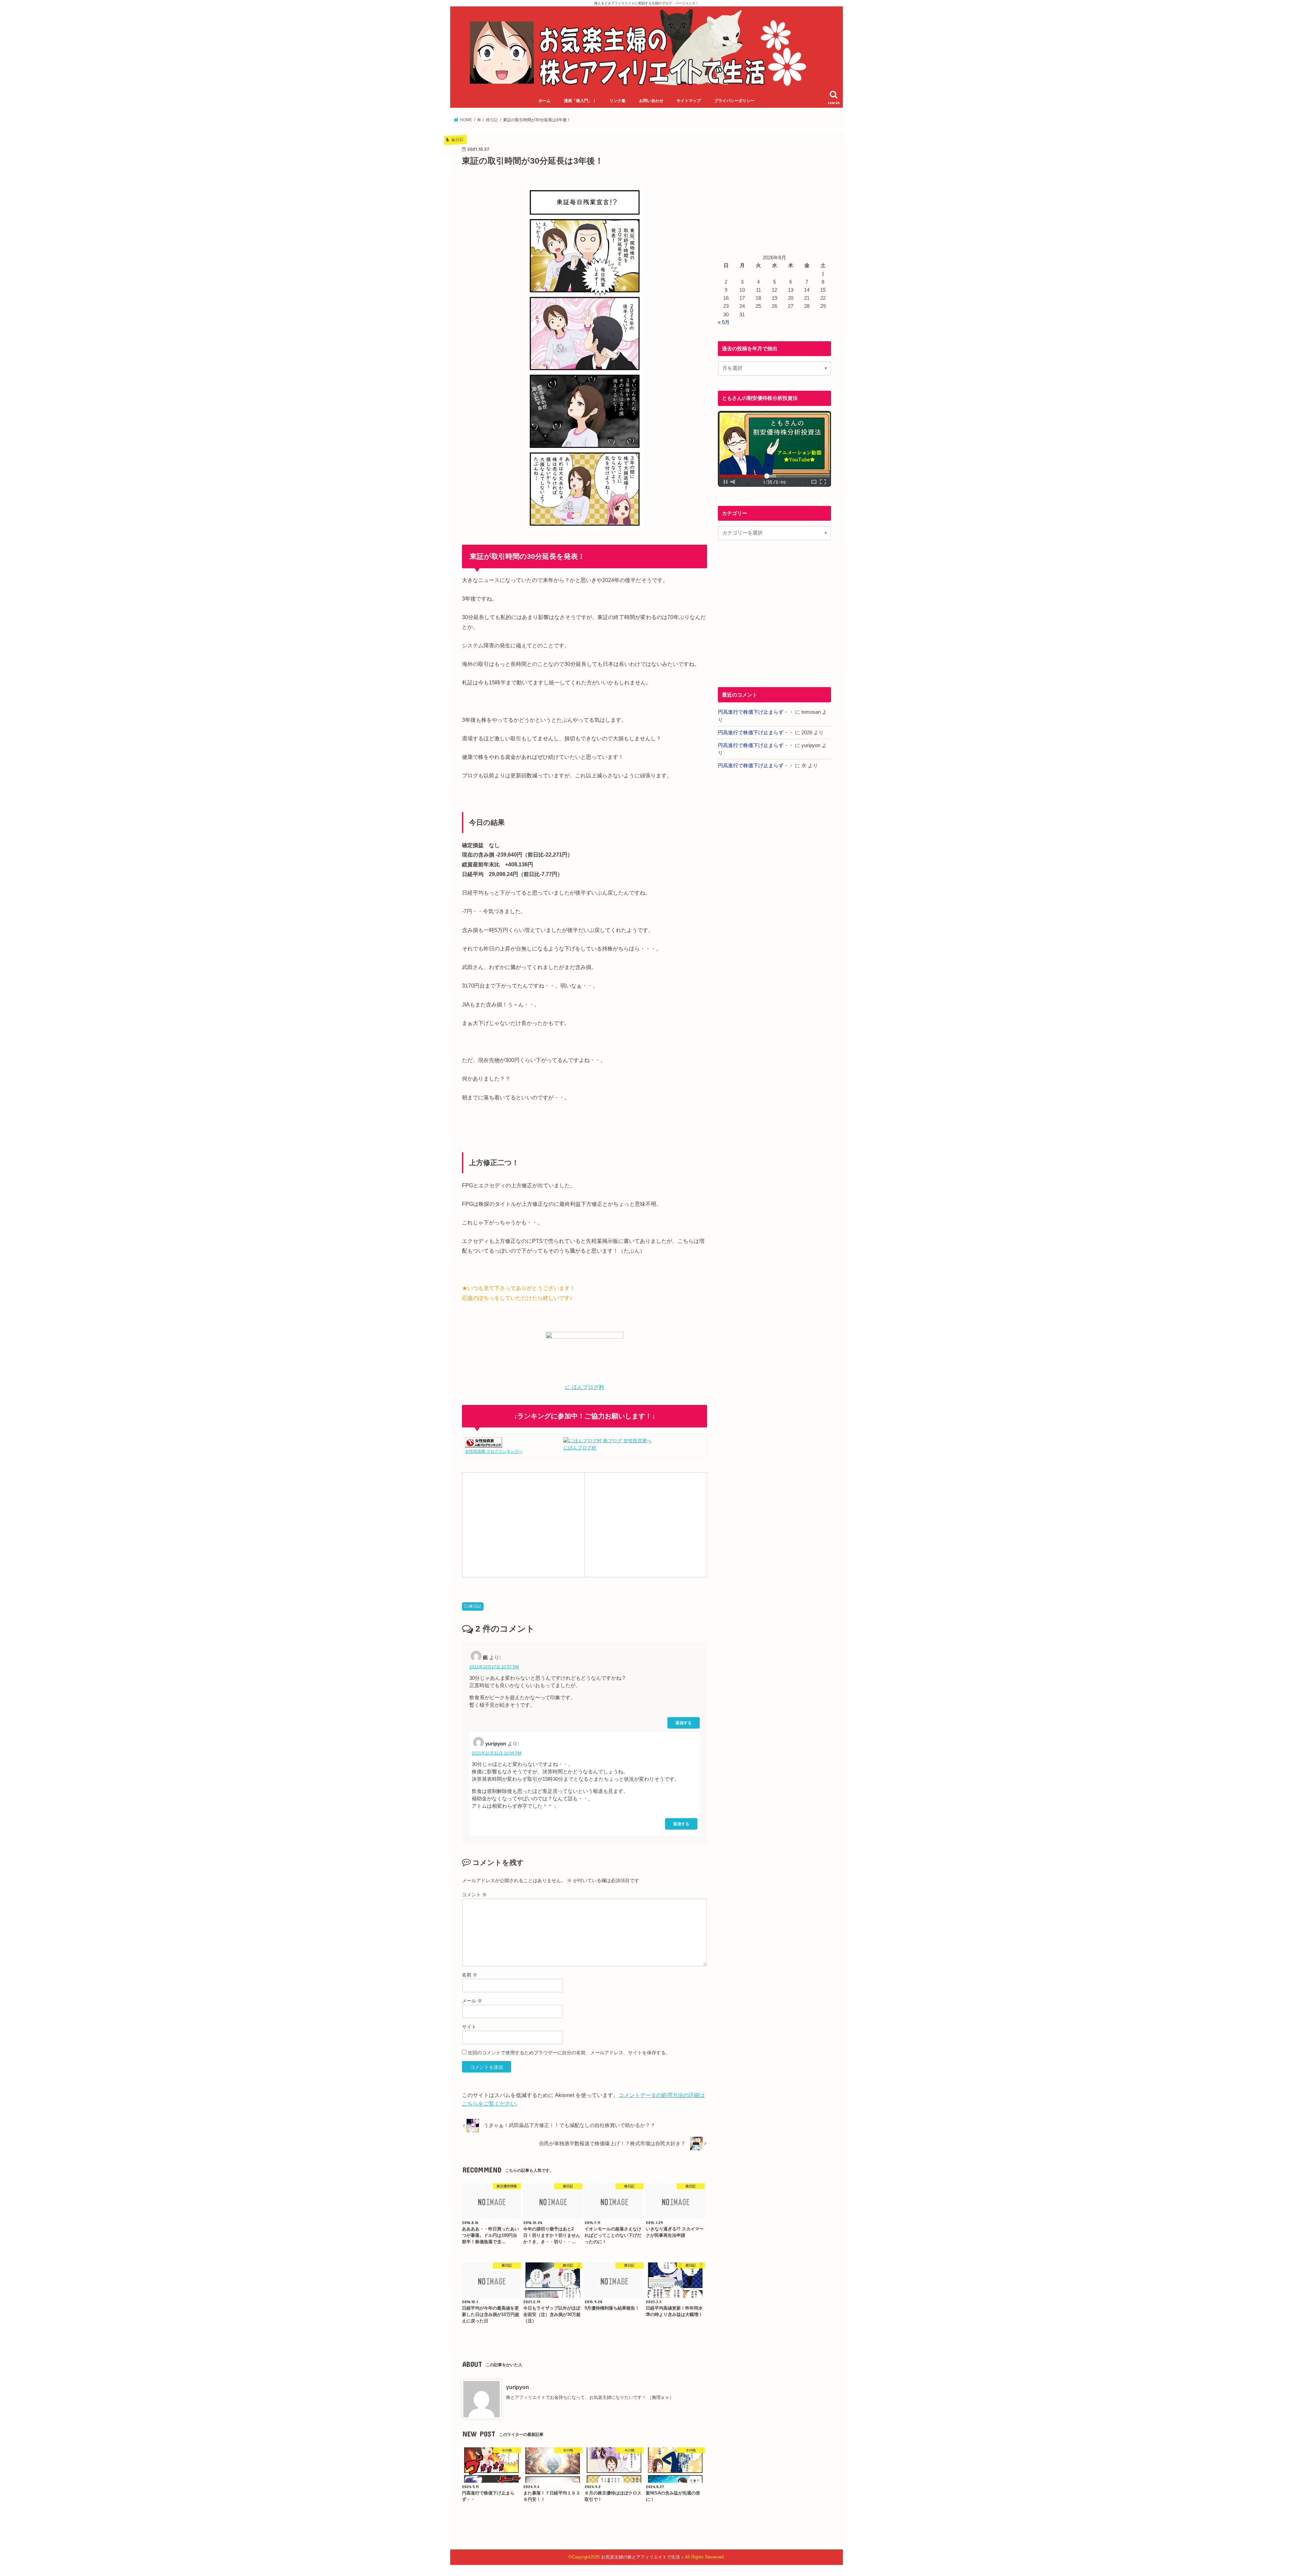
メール (472, 2001)
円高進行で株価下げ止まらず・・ (756, 712)
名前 (470, 1975)
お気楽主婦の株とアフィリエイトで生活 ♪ (642, 2557)
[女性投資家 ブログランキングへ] (484, 1444)
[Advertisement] (523, 1524)
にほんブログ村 (580, 1448)
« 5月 (724, 322)
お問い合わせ (651, 101)
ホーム (544, 101)
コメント (474, 1895)
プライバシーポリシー (734, 101)
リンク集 (618, 101)
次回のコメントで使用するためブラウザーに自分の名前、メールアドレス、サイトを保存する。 (569, 2053)
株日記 (475, 1606)
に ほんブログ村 (585, 1387)
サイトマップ (689, 101)
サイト (469, 2027)
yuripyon (518, 2387)
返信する (684, 1723)
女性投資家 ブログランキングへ (494, 1451)
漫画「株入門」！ (580, 101)
